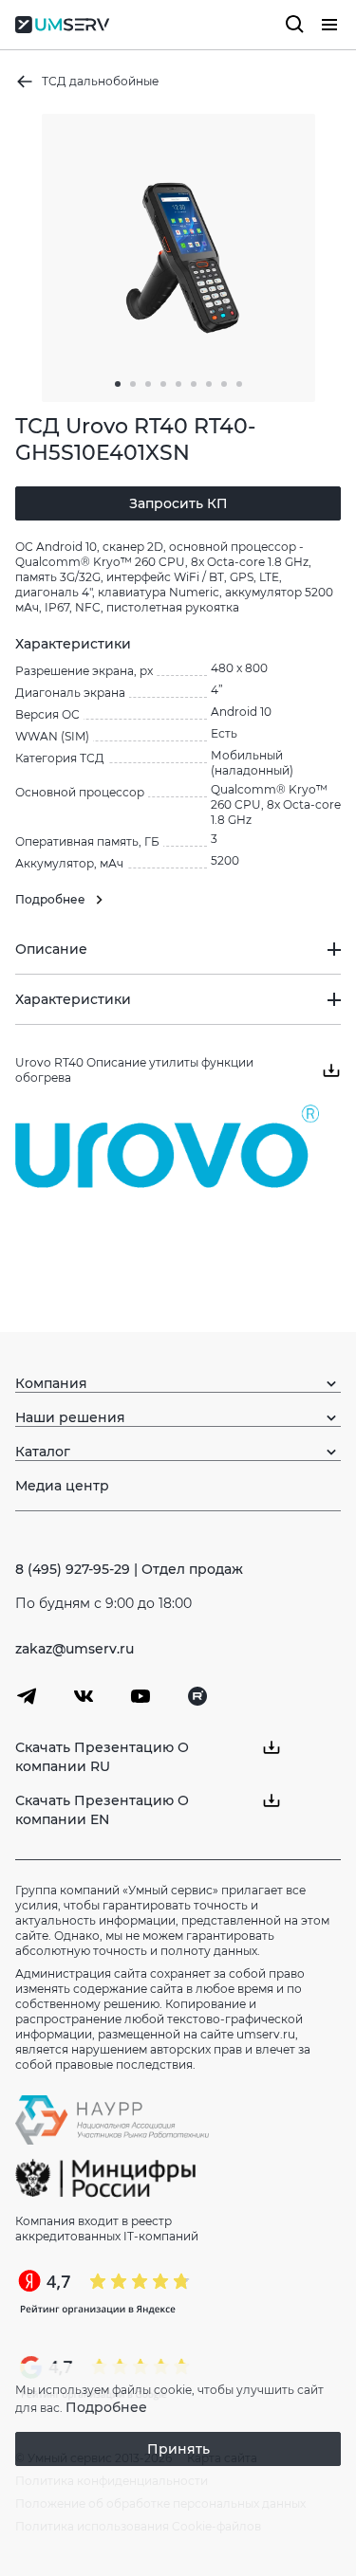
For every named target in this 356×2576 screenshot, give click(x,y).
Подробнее (106, 2407)
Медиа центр (62, 1486)
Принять (178, 2449)
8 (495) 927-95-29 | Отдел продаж (129, 1569)
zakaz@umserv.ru (75, 1649)
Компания (51, 1383)
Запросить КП (178, 503)
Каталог (43, 1452)
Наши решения (70, 1417)
